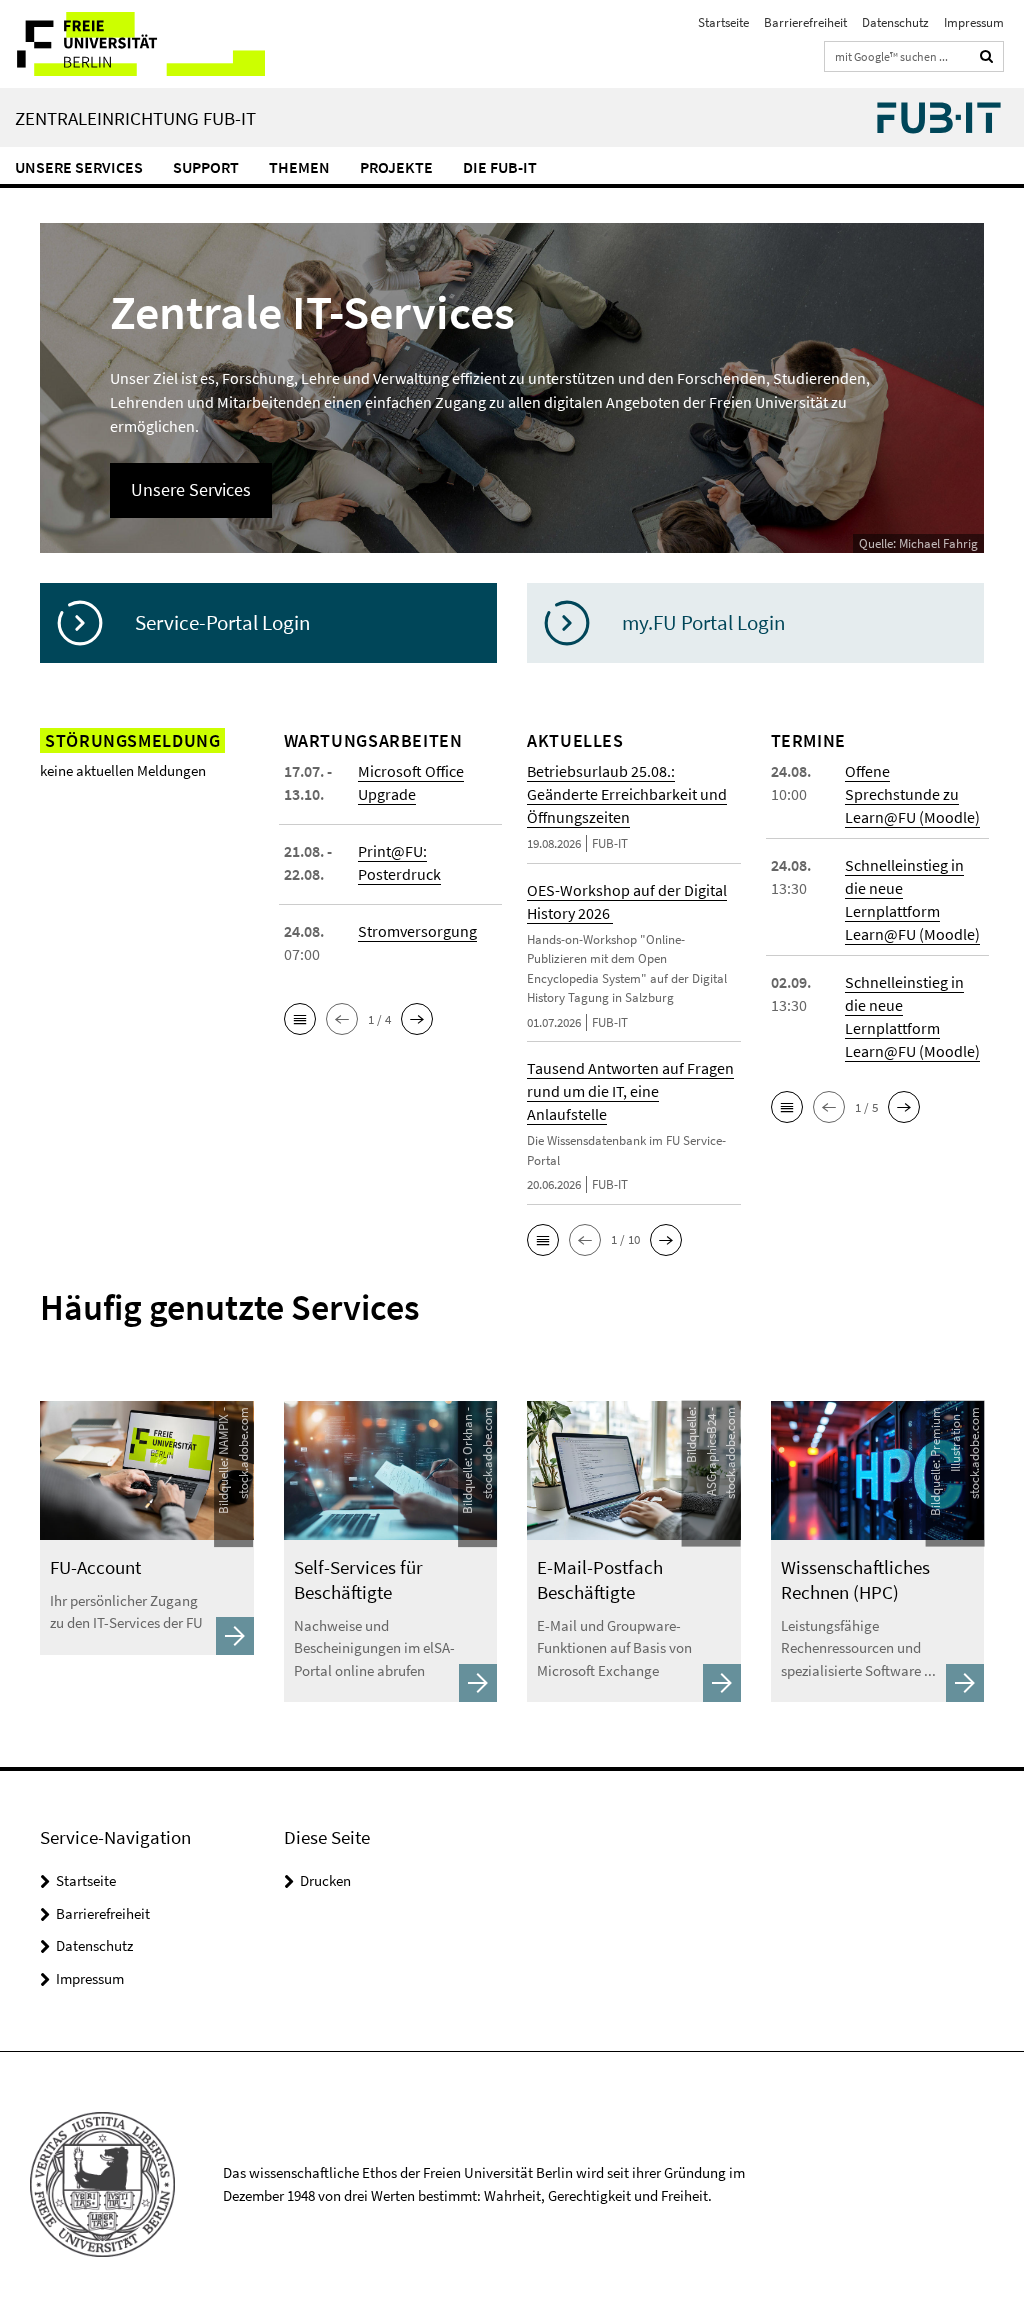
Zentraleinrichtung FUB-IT (135, 118)
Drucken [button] (325, 1880)
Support (206, 167)
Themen (299, 167)
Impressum (974, 22)
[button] (300, 1019)
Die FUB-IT (500, 167)
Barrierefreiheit (805, 22)
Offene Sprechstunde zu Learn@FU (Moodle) (912, 794)
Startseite (723, 22)
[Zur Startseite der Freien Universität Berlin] (132, 44)
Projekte (396, 167)
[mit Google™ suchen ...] (987, 56)
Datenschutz (895, 22)
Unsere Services (79, 167)
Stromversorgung (417, 931)
